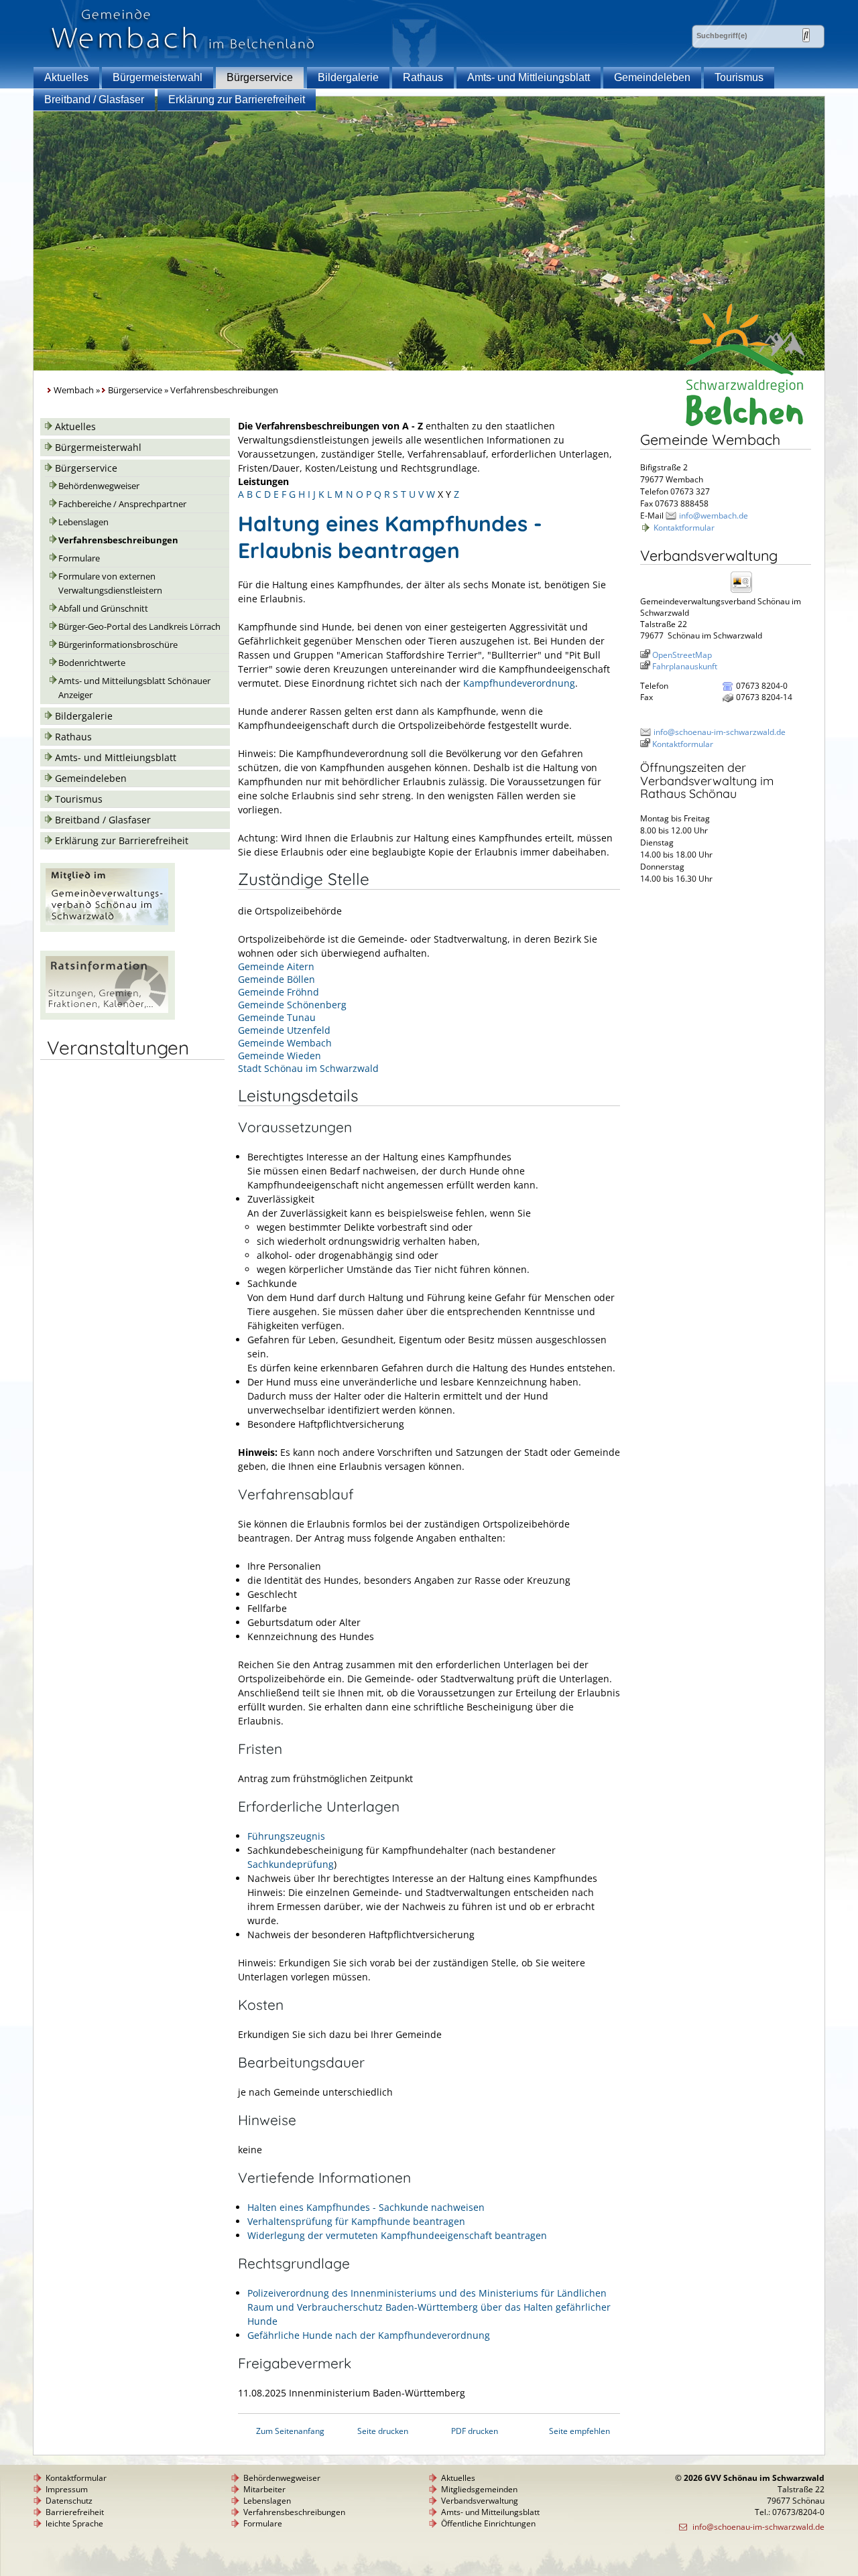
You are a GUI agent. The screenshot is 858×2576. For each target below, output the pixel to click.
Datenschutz (69, 2501)
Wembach (74, 390)
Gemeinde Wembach (285, 1043)
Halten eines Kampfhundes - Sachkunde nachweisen (366, 2207)
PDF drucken (475, 2431)
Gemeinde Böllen (277, 979)
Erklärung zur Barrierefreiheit (237, 99)
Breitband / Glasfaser (94, 99)
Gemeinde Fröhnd (279, 992)
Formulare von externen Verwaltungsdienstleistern (110, 584)
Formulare (79, 558)
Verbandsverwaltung (480, 2501)
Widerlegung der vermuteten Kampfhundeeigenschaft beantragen (397, 2235)
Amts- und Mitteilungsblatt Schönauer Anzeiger (134, 688)
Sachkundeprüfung (291, 1864)
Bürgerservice (260, 77)
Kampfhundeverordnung (519, 683)
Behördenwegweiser (99, 486)
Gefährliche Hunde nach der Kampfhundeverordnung (369, 2335)
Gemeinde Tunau (277, 1017)
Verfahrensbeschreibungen (118, 540)
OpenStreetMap (682, 655)
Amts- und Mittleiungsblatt (529, 77)
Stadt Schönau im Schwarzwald (308, 1068)
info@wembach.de (714, 516)
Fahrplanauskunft (685, 666)
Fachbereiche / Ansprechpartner (122, 504)
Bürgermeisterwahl (158, 77)
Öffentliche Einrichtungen (488, 2523)
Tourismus (739, 77)
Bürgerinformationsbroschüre (118, 645)
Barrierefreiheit (75, 2512)
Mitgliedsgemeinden (479, 2489)
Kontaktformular (684, 528)
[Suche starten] (806, 35)
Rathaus (423, 77)
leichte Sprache (74, 2523)
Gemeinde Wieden (280, 1056)
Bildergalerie (348, 77)
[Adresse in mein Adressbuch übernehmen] (745, 592)
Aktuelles (66, 77)
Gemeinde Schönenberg (292, 1005)
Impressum (67, 2489)
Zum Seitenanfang (290, 2431)
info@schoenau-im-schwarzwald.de (720, 732)
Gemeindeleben (652, 77)
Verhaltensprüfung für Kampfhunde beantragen (356, 2221)
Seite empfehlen (579, 2431)
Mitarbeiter (264, 2489)
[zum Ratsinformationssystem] (108, 1016)
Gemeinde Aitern (276, 966)
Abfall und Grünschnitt (103, 609)
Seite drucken (383, 2431)
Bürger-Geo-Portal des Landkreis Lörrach (139, 627)
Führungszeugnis (286, 1836)
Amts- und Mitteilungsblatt (490, 2512)
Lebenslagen (83, 522)
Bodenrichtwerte (92, 663)
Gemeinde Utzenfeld (284, 1030)
